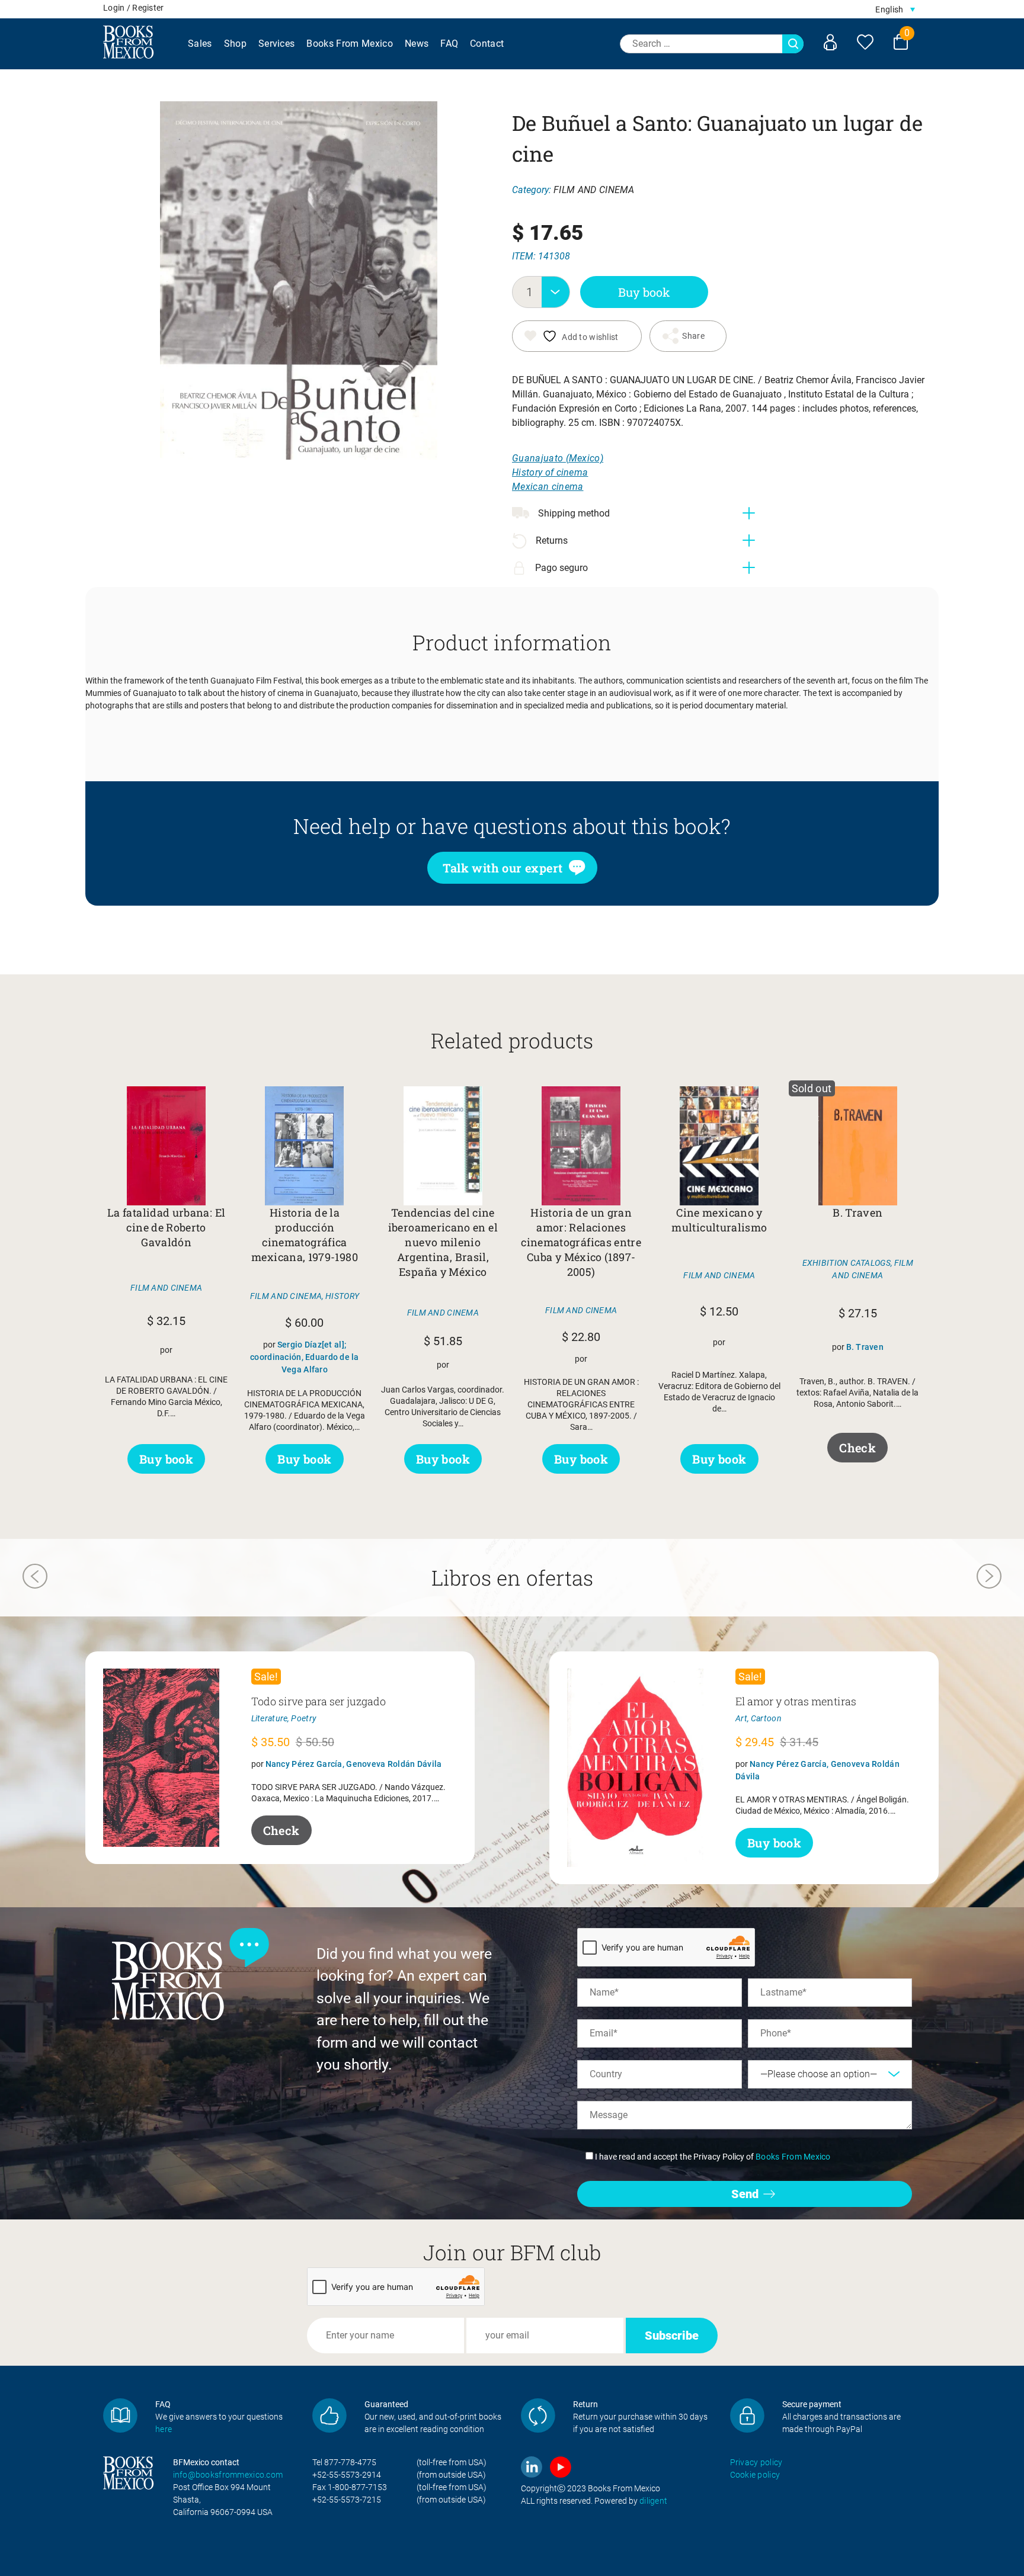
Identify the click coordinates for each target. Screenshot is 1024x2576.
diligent (653, 2501)
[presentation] (35, 1578)
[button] (895, 9)
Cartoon (766, 1718)
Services (277, 44)
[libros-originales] (120, 2415)
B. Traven (865, 1347)
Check (857, 1448)
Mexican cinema (548, 487)
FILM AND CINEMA (594, 190)
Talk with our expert (503, 868)
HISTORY (342, 1296)
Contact (487, 44)
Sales (200, 44)
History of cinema (550, 472)
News (417, 44)
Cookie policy (755, 2475)
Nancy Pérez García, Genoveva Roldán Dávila (354, 1764)
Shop (235, 44)
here (164, 2429)
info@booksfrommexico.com (228, 2475)
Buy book (644, 292)
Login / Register (133, 8)
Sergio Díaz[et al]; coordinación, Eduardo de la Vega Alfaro (305, 1357)
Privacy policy (756, 2462)
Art (741, 1718)
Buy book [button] (166, 1459)
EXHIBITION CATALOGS (847, 1263)
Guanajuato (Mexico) (558, 458)
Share (693, 336)
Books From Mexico (349, 44)
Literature (270, 1718)
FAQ (449, 44)
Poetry (304, 1718)
